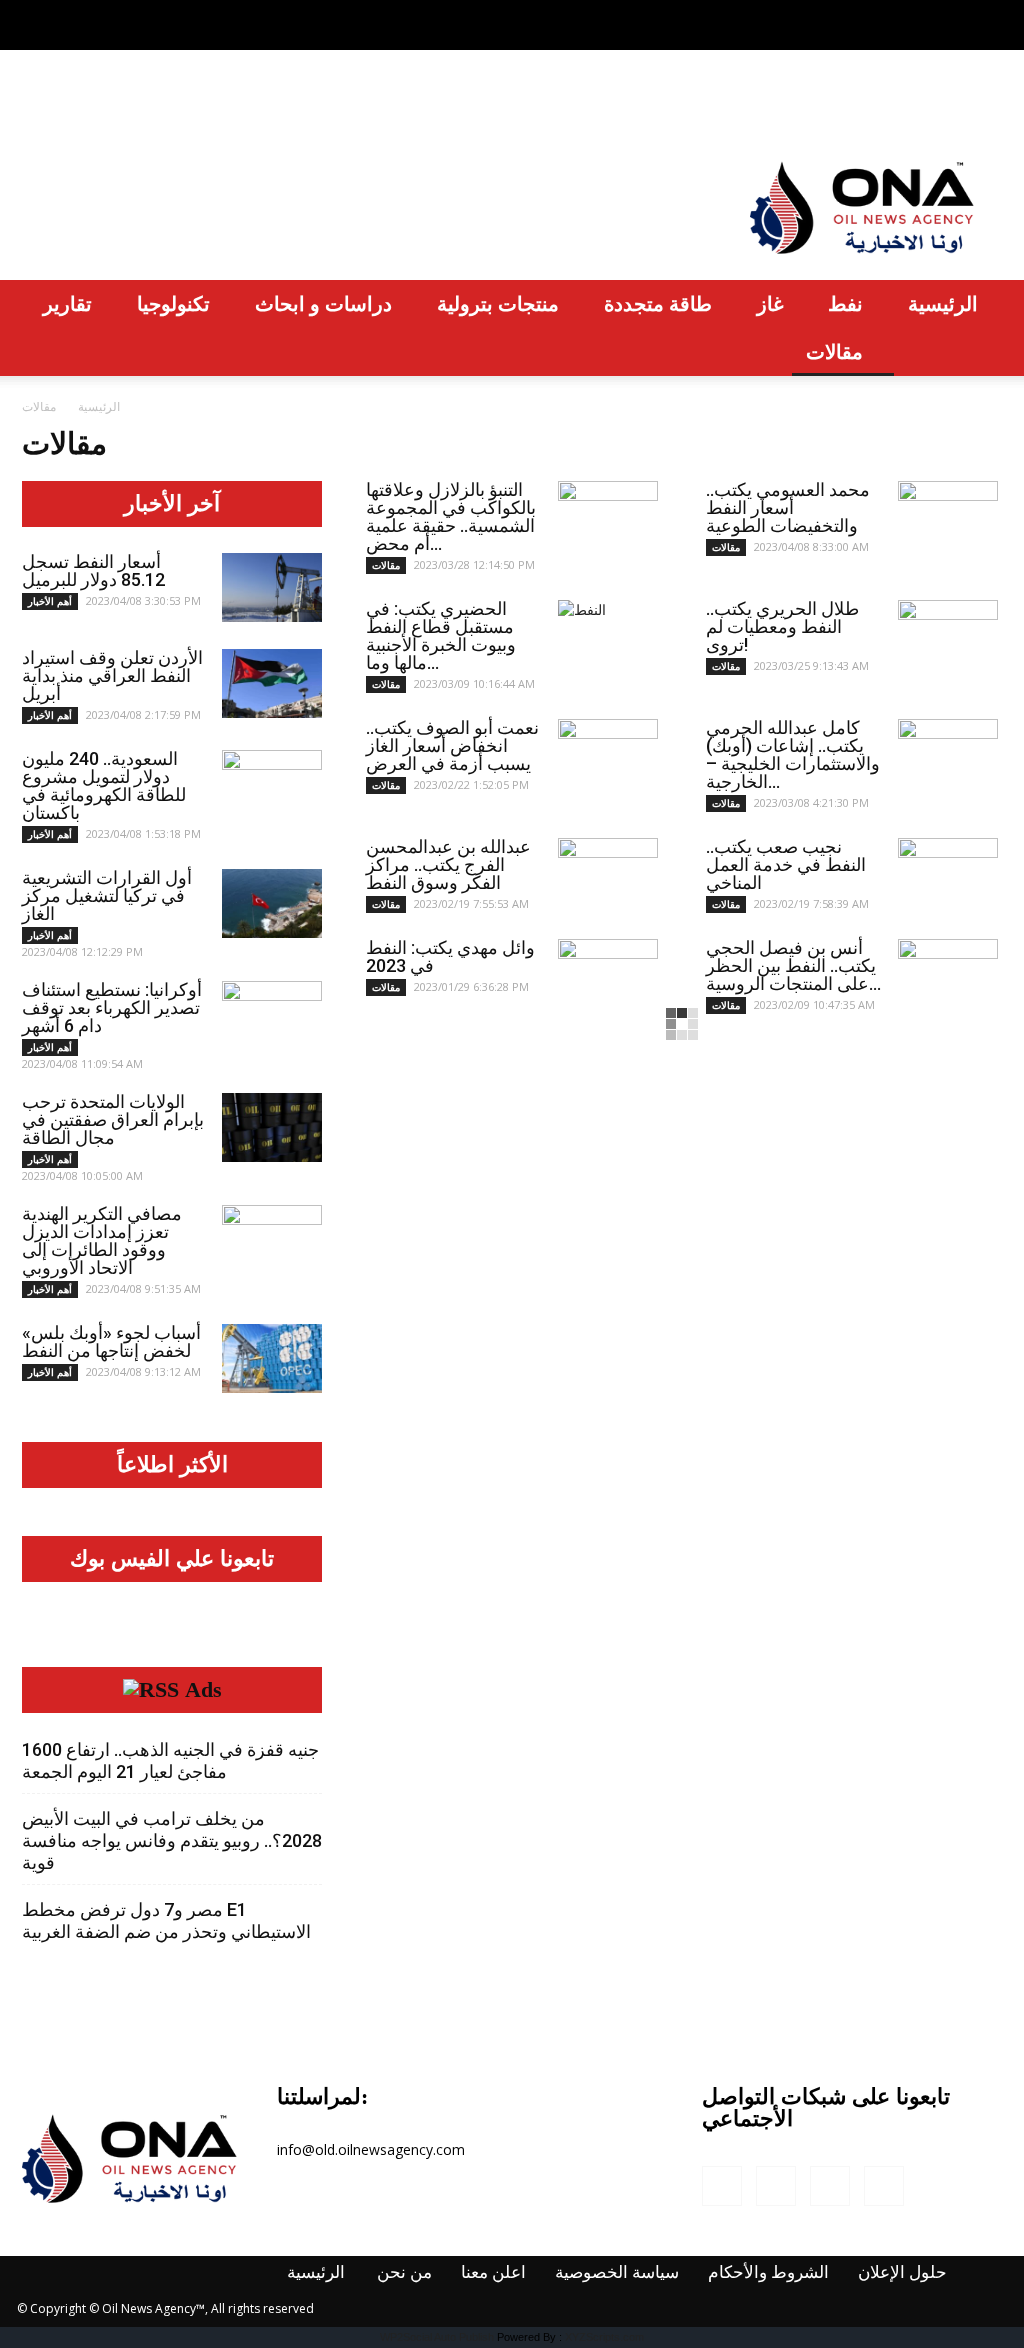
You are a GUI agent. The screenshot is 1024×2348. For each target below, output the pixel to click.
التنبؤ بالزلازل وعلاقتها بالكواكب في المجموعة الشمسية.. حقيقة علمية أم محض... (451, 516)
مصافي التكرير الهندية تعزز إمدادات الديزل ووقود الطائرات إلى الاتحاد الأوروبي (102, 1240)
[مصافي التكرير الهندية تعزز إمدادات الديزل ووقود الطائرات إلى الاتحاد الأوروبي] (272, 1240)
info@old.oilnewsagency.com (371, 2149)
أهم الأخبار (50, 601)
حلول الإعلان (676, 105)
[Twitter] (954, 14)
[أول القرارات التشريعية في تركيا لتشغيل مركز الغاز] (272, 903)
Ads (203, 1690)
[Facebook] (888, 14)
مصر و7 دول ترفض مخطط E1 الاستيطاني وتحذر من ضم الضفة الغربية (166, 1920)
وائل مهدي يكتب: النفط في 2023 (450, 956)
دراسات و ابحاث (323, 303)
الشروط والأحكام (533, 104)
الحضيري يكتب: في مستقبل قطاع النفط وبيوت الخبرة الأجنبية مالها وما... (441, 635)
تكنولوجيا (173, 303)
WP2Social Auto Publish (437, 2337)
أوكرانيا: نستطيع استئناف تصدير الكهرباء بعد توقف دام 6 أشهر (112, 1007)
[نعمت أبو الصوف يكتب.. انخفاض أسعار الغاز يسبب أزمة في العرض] (608, 754)
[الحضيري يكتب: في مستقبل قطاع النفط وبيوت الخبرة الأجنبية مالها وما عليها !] (608, 635)
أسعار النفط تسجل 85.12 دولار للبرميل (93, 570)
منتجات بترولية (498, 303)
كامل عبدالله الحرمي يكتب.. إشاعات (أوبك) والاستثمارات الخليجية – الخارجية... (793, 754)
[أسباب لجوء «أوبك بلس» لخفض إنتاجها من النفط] (272, 1358)
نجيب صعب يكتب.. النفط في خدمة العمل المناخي (786, 864)
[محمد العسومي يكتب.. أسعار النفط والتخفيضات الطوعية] (948, 509)
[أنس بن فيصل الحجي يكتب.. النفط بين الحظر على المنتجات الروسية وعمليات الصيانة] (948, 974)
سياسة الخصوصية (369, 104)
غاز (770, 303)
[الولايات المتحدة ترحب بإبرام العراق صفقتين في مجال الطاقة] (272, 1127)
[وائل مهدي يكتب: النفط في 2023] (608, 974)
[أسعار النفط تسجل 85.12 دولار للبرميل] (272, 587)
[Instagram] (921, 14)
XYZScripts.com (604, 2337)
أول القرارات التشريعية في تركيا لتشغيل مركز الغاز (107, 895)
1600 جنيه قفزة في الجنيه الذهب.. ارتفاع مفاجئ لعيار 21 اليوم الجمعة (170, 1760)
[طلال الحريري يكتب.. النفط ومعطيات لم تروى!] (948, 635)
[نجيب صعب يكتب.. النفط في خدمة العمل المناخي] (948, 873)
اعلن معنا (237, 104)
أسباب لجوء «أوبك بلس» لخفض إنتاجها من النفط (111, 1341)
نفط (845, 303)
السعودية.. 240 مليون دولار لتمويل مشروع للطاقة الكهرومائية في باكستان (104, 785)
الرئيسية (57, 104)
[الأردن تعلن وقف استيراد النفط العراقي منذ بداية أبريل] (272, 683)
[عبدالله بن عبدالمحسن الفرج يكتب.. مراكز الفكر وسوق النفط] (608, 873)
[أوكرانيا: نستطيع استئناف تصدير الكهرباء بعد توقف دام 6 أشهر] (272, 1016)
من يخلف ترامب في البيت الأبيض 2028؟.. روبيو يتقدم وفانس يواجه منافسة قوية (172, 1840)
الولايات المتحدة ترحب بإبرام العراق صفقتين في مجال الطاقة (113, 1119)
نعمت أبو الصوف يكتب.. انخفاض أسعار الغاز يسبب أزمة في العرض (452, 745)
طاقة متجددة (658, 303)
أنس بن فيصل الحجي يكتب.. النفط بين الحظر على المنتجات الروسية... (793, 965)
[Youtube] (987, 14)
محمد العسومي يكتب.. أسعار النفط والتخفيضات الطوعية (788, 507)
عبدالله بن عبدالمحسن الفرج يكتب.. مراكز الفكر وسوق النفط (448, 864)
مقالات (834, 351)
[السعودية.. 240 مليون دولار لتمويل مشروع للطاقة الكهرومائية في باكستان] (272, 785)
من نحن (146, 104)
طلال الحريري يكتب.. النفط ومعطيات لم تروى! (782, 626)
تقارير (67, 303)
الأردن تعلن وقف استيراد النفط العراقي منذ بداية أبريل (112, 675)
